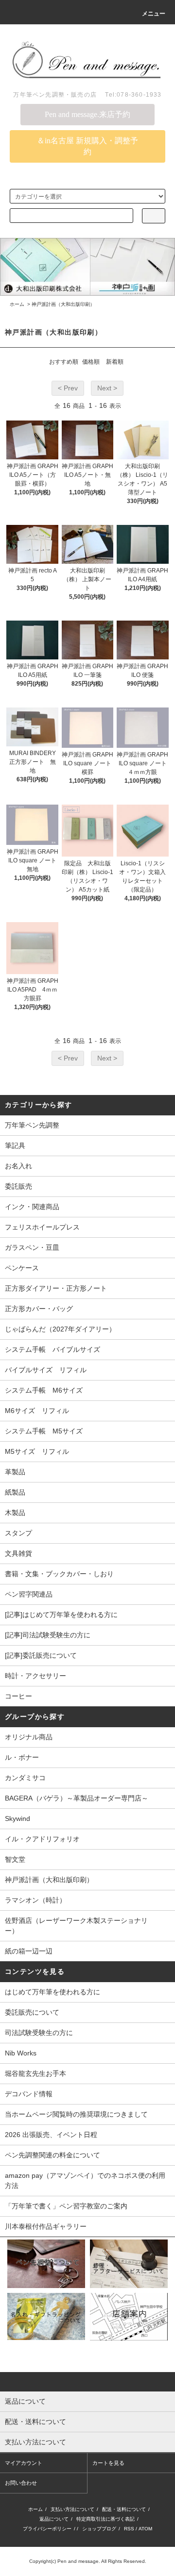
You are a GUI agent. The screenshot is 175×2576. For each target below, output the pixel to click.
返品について (54, 2519)
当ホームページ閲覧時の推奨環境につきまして (76, 2114)
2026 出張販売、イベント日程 (51, 2135)
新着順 (115, 362)
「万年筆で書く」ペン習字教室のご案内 (66, 2206)
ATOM (145, 2529)
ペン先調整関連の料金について (52, 2155)
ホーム (17, 304)
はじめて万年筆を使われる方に (52, 1992)
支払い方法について (72, 2509)
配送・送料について (124, 2509)
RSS (129, 2529)
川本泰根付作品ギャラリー (46, 2226)
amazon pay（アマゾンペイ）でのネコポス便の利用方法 (85, 2180)
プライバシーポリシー (47, 2529)
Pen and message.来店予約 (87, 114)
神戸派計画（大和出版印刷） (63, 304)
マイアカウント (24, 2463)
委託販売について (32, 2012)
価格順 (91, 362)
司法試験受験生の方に (39, 2033)
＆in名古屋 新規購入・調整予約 (87, 146)
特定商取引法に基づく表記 (105, 2519)
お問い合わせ (21, 2483)
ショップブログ (99, 2529)
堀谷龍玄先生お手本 (35, 2073)
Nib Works (21, 2053)
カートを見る (108, 2463)
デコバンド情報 (29, 2094)
